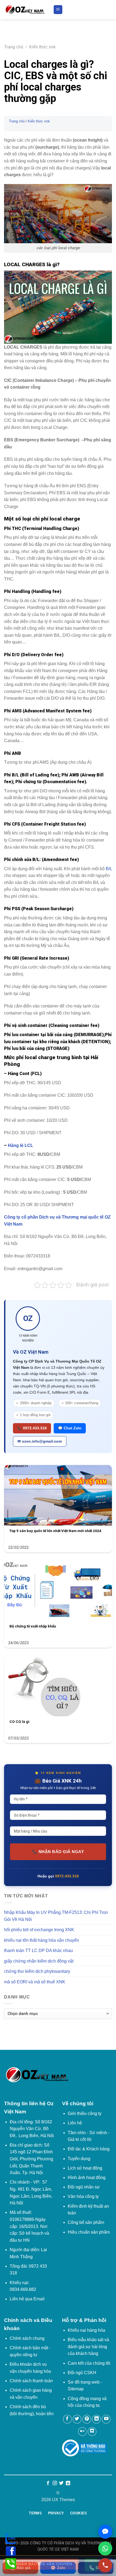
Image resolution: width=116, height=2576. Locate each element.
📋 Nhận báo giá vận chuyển (41, 2564)
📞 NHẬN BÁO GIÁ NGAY (58, 1852)
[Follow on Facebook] (67, 2419)
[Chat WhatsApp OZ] (105, 2548)
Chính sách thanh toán (31, 2381)
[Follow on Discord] (92, 2432)
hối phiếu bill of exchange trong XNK (39, 1930)
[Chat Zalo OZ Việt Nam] (105, 2532)
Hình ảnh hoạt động (87, 2178)
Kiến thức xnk (42, 47)
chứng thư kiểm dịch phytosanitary (37, 1971)
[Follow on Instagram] (55, 2483)
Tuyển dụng (79, 2159)
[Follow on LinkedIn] (96, 2419)
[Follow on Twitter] (77, 2419)
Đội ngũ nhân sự (84, 2187)
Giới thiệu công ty (85, 2113)
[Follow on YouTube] (106, 2419)
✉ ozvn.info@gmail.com (40, 1441)
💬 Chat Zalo (70, 1428)
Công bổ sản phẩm (86, 2222)
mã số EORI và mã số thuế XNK (35, 1982)
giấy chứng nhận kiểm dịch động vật (39, 1961)
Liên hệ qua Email (27, 2299)
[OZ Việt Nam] (25, 10)
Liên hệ (75, 2123)
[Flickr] (82, 2432)
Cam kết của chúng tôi (89, 2363)
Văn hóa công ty (83, 2196)
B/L (108, 869)
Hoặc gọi (58, 1876)
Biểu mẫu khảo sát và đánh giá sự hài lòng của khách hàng (88, 2347)
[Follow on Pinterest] (87, 2419)
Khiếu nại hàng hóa (86, 2330)
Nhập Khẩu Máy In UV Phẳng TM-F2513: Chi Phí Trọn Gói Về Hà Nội (56, 1916)
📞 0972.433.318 (32, 1428)
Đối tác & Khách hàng (89, 2149)
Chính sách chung (27, 2338)
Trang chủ (14, 47)
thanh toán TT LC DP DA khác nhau (38, 1951)
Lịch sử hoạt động (85, 2168)
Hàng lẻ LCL (21, 1145)
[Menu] (58, 10)
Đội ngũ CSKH (82, 2373)
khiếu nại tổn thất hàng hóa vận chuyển (42, 1940)
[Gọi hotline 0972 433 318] (105, 2565)
